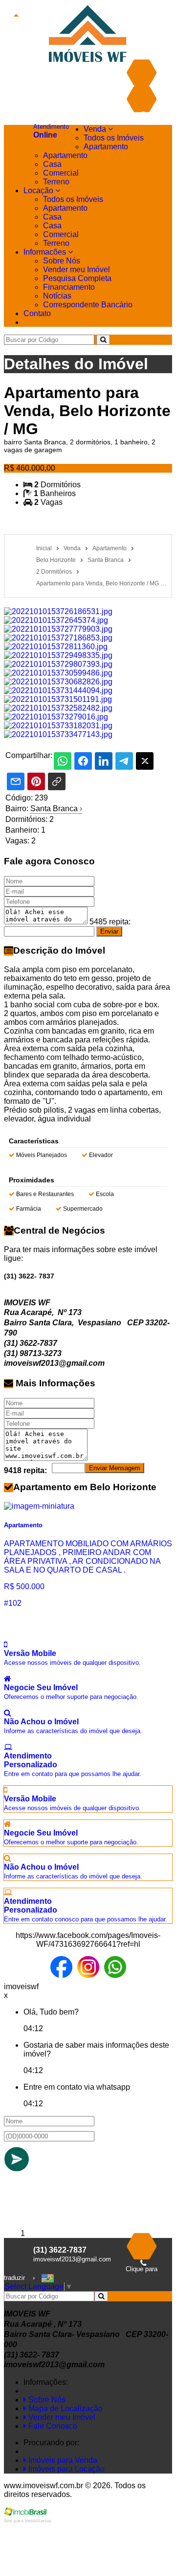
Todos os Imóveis (114, 138)
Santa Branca (56, 809)
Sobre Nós (62, 261)
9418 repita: (25, 1470)
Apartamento (106, 147)
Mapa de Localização (65, 2408)
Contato (37, 313)
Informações (46, 252)
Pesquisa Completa (77, 278)
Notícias (57, 296)
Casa (52, 164)
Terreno (56, 182)
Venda (96, 129)
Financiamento (69, 287)
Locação (39, 190)
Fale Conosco (52, 2426)
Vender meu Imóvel (77, 270)
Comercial (61, 173)
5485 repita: (110, 922)
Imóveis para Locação (66, 2469)
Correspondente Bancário (88, 305)
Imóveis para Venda (62, 2460)
